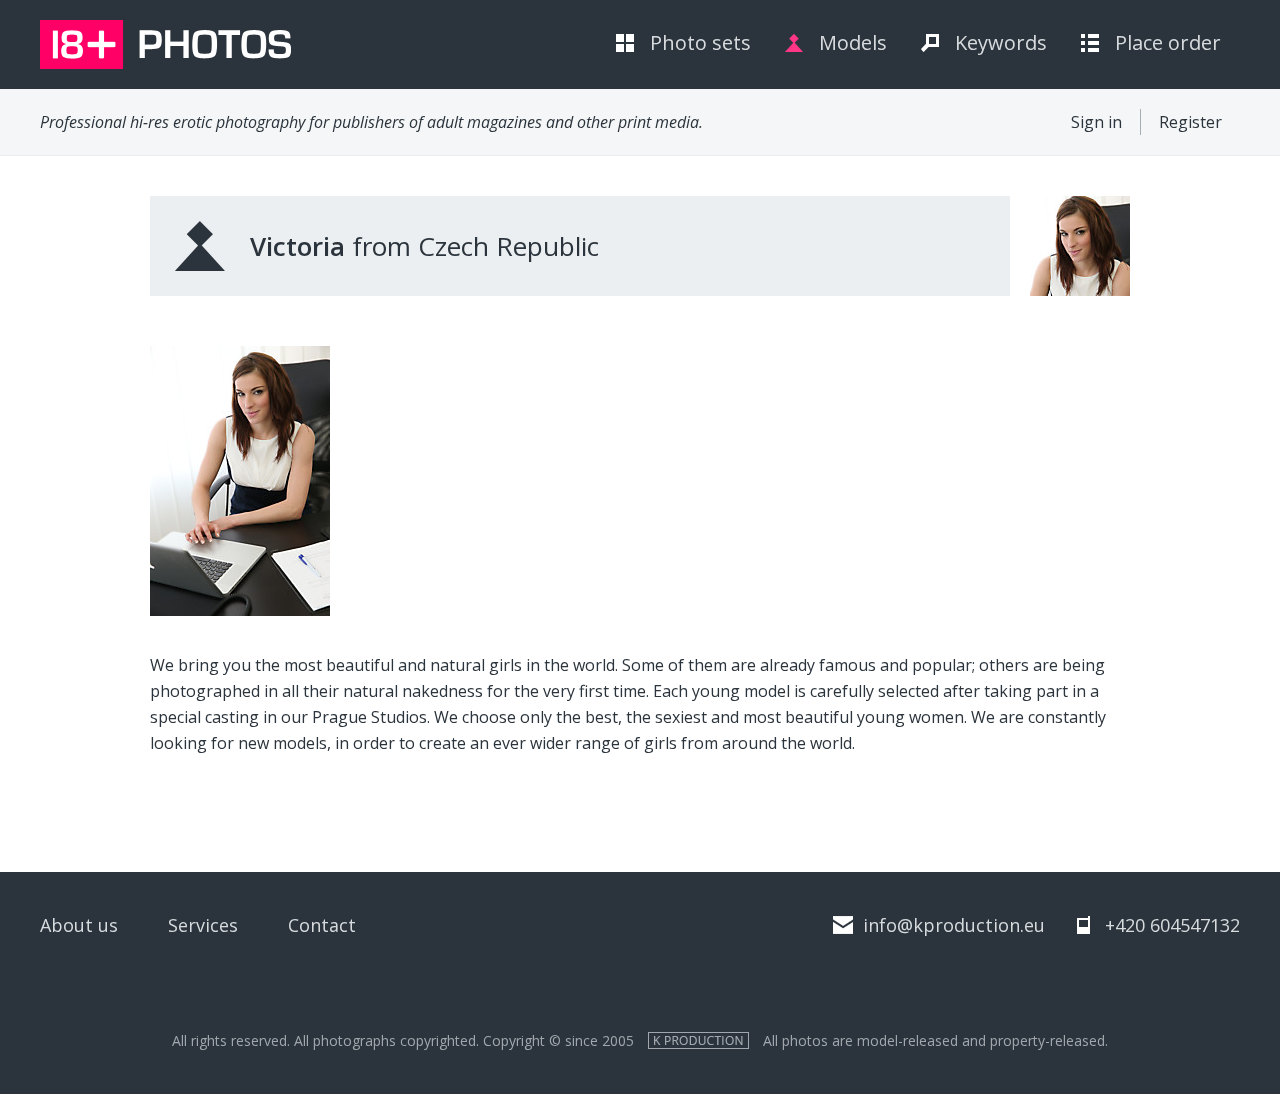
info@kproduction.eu (954, 925)
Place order (1168, 42)
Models (853, 42)
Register (1190, 122)
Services (203, 925)
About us (79, 925)
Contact (322, 925)
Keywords (1001, 42)
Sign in (1096, 122)
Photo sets (700, 42)
